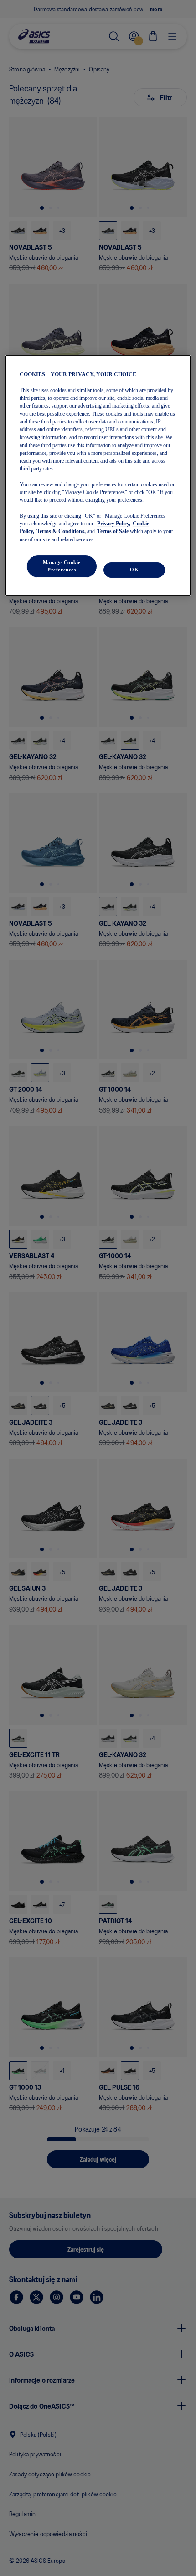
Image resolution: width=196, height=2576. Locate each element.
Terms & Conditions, (61, 531)
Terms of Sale (113, 531)
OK (134, 570)
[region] (98, 475)
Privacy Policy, (114, 524)
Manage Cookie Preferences (62, 566)
